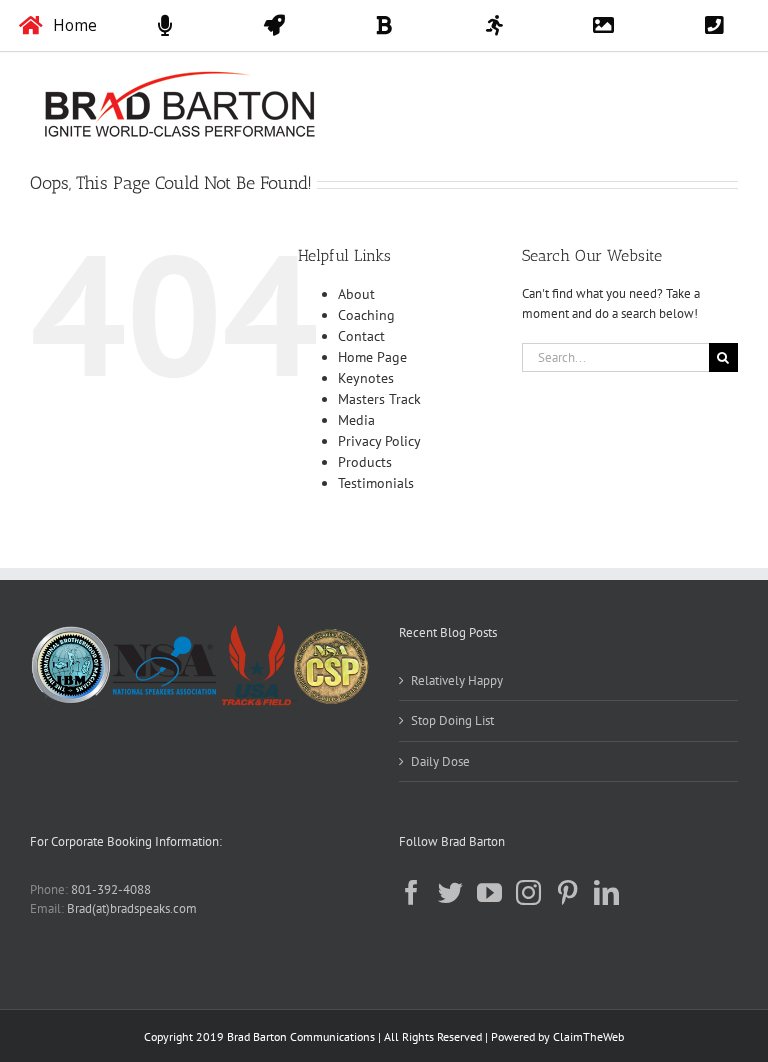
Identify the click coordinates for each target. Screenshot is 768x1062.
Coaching (366, 315)
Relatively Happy (457, 680)
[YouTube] (489, 892)
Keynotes (366, 378)
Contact (361, 336)
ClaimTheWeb (588, 1036)
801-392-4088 (111, 889)
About (356, 294)
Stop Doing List (452, 720)
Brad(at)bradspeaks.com (132, 908)
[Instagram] (528, 892)
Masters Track (379, 399)
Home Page (372, 357)
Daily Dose (440, 761)
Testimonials (376, 483)
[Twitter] (450, 892)
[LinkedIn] (606, 892)
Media (356, 420)
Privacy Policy (379, 441)
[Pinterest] (567, 892)
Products (365, 462)
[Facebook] (411, 892)
